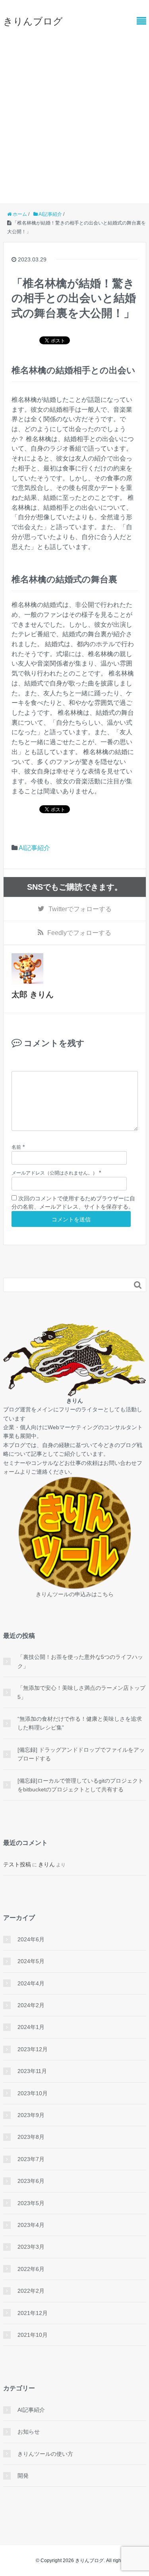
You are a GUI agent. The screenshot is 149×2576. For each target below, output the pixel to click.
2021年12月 (33, 2313)
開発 (23, 2476)
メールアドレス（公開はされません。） (54, 1173)
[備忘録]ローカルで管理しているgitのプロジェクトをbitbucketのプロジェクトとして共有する (80, 1785)
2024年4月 (31, 1983)
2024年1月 (31, 2027)
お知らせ (29, 2432)
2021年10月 (33, 2335)
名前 (16, 1147)
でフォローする (80, 909)
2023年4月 (31, 2225)
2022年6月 (31, 2269)
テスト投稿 (17, 1864)
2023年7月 (31, 2159)
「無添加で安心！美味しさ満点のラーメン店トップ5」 (81, 1692)
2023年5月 (31, 2203)
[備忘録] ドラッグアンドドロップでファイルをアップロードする (81, 1754)
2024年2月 (31, 2005)
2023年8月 (31, 2137)
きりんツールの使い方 (45, 2454)
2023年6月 (31, 2181)
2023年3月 (31, 2247)
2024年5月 (31, 1961)
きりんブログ (33, 21)
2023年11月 (32, 2071)
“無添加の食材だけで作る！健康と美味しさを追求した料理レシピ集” (80, 1723)
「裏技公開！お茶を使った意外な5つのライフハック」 (80, 1661)
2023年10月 (33, 2093)
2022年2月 (31, 2291)
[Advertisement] (74, 112)
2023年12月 (33, 2049)
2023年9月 (31, 2115)
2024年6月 (31, 1939)
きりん (46, 1864)
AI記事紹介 (34, 848)
